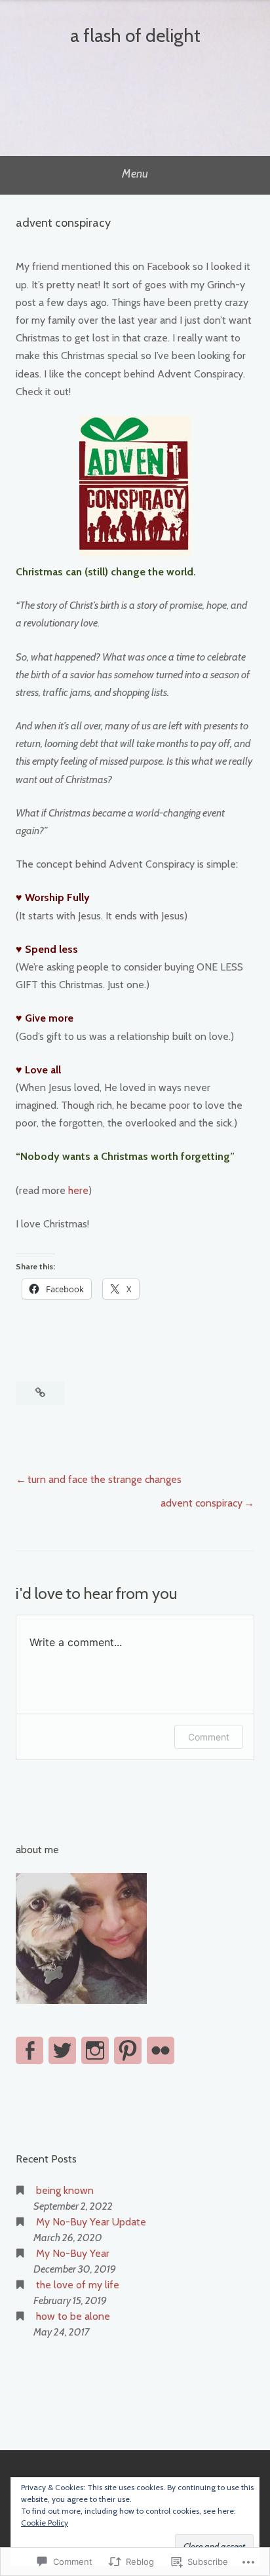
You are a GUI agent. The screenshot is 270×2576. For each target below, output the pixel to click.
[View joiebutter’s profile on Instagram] (95, 2050)
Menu (135, 174)
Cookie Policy (45, 2523)
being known (65, 2190)
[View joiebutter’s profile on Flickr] (161, 2050)
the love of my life (78, 2285)
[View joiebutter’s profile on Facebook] (29, 2050)
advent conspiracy (202, 1503)
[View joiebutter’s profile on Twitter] (62, 2050)
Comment (209, 1737)
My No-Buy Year (73, 2253)
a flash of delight (135, 35)
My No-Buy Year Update (91, 2222)
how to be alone (73, 2316)
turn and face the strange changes (105, 1479)
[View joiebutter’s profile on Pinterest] (128, 2050)
